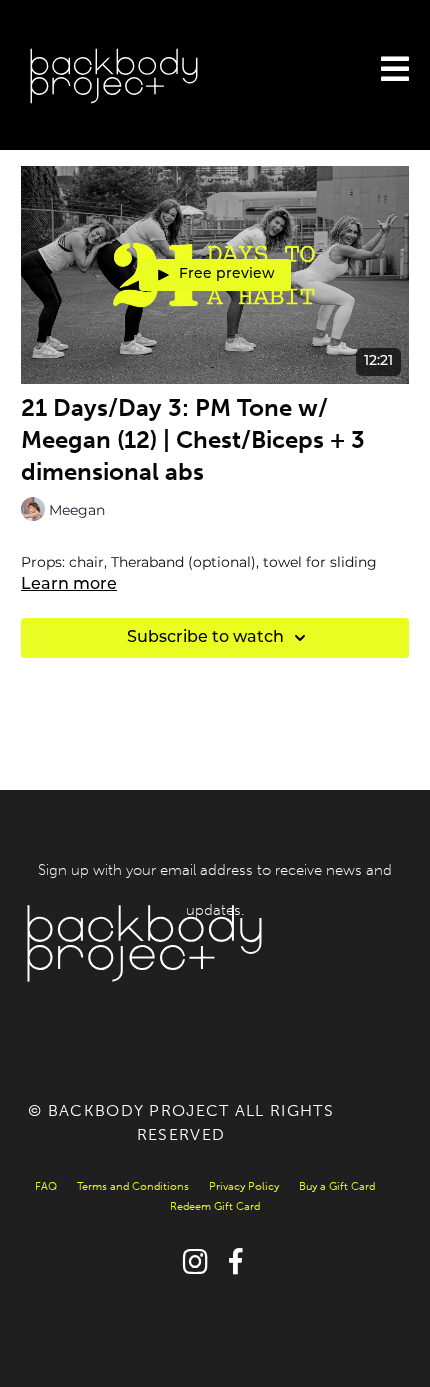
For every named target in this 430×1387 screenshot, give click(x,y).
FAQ (46, 1186)
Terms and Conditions (133, 1186)
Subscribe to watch (205, 638)
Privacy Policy (244, 1186)
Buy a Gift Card (337, 1186)
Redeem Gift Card (215, 1206)
